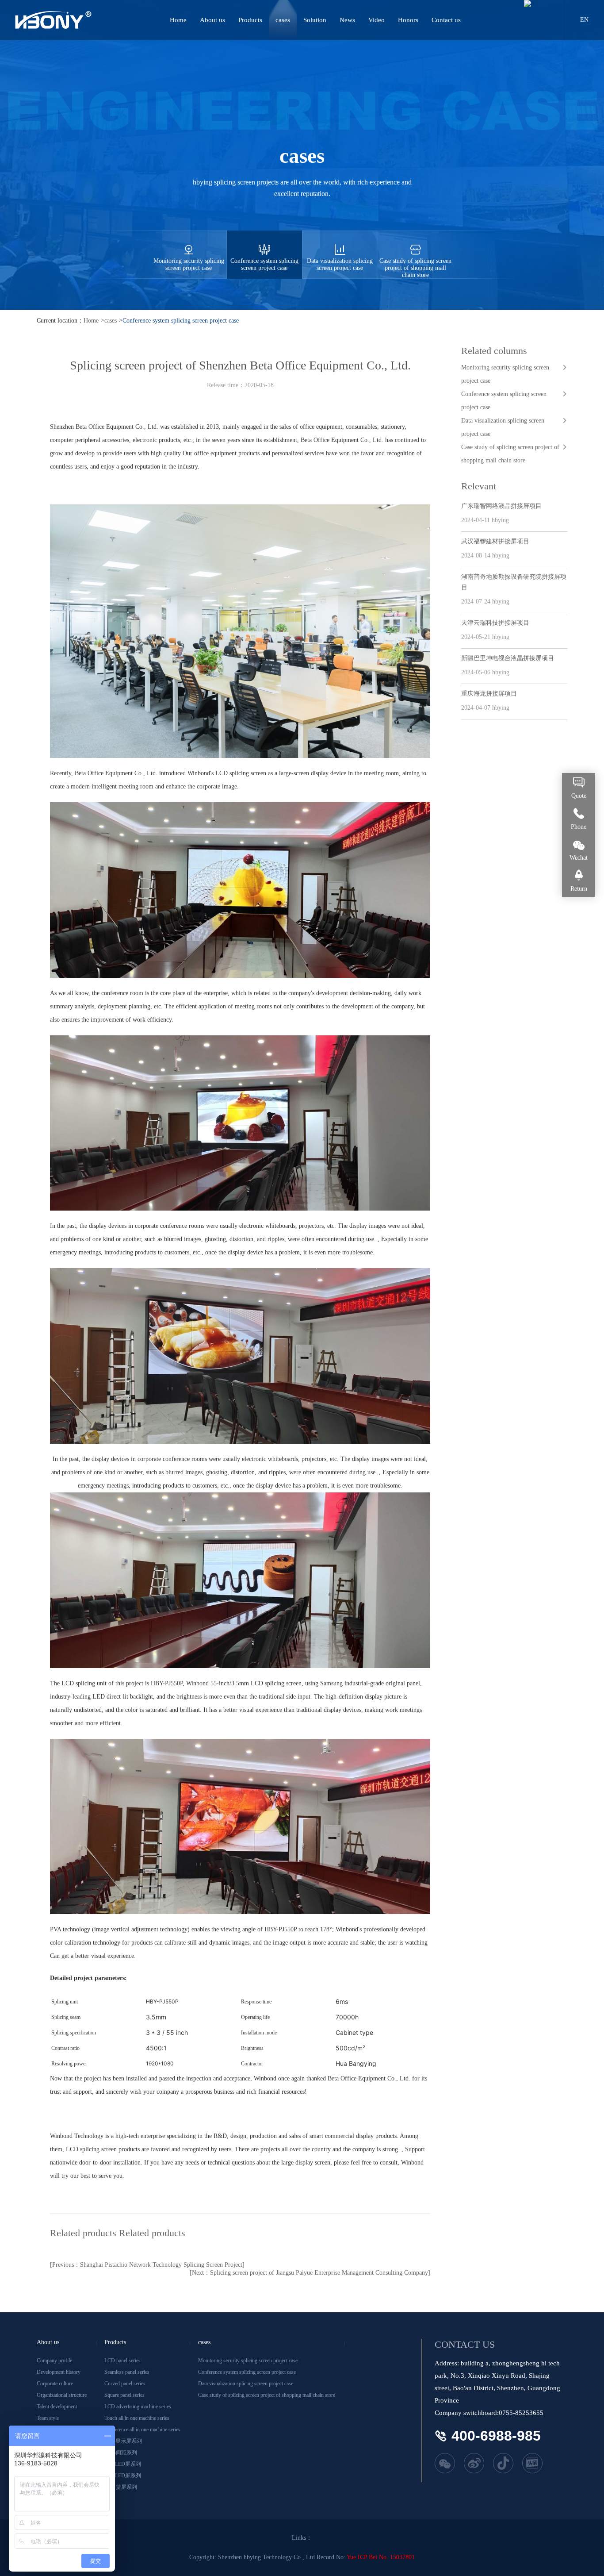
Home (178, 20)
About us (212, 20)
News (347, 20)
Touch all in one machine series (137, 2418)
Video (377, 20)
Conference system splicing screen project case (264, 264)
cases (283, 20)
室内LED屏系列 (123, 2464)
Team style (48, 2418)
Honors (408, 20)
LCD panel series (122, 2361)
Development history (59, 2372)
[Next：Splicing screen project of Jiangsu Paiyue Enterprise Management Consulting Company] (310, 2273)
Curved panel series (125, 2384)
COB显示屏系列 (123, 2441)
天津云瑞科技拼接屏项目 (495, 623)
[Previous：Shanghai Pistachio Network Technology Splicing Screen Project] (147, 2265)
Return (579, 889)
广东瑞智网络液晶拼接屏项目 (501, 506)
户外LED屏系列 (123, 2476)
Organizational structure (62, 2395)
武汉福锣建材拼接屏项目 (495, 541)
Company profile (54, 2361)
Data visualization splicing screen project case (340, 264)
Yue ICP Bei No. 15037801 (381, 2557)
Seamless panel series (127, 2372)
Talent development (57, 2407)
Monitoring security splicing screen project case (189, 264)
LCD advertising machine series (138, 2407)
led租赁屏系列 (121, 2487)
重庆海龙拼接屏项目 (489, 694)
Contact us (446, 20)
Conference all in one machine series (142, 2430)
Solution (315, 20)
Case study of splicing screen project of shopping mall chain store (415, 268)
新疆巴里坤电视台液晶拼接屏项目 (508, 658)
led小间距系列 (121, 2453)
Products (250, 20)
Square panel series (124, 2395)
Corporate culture (55, 2384)
